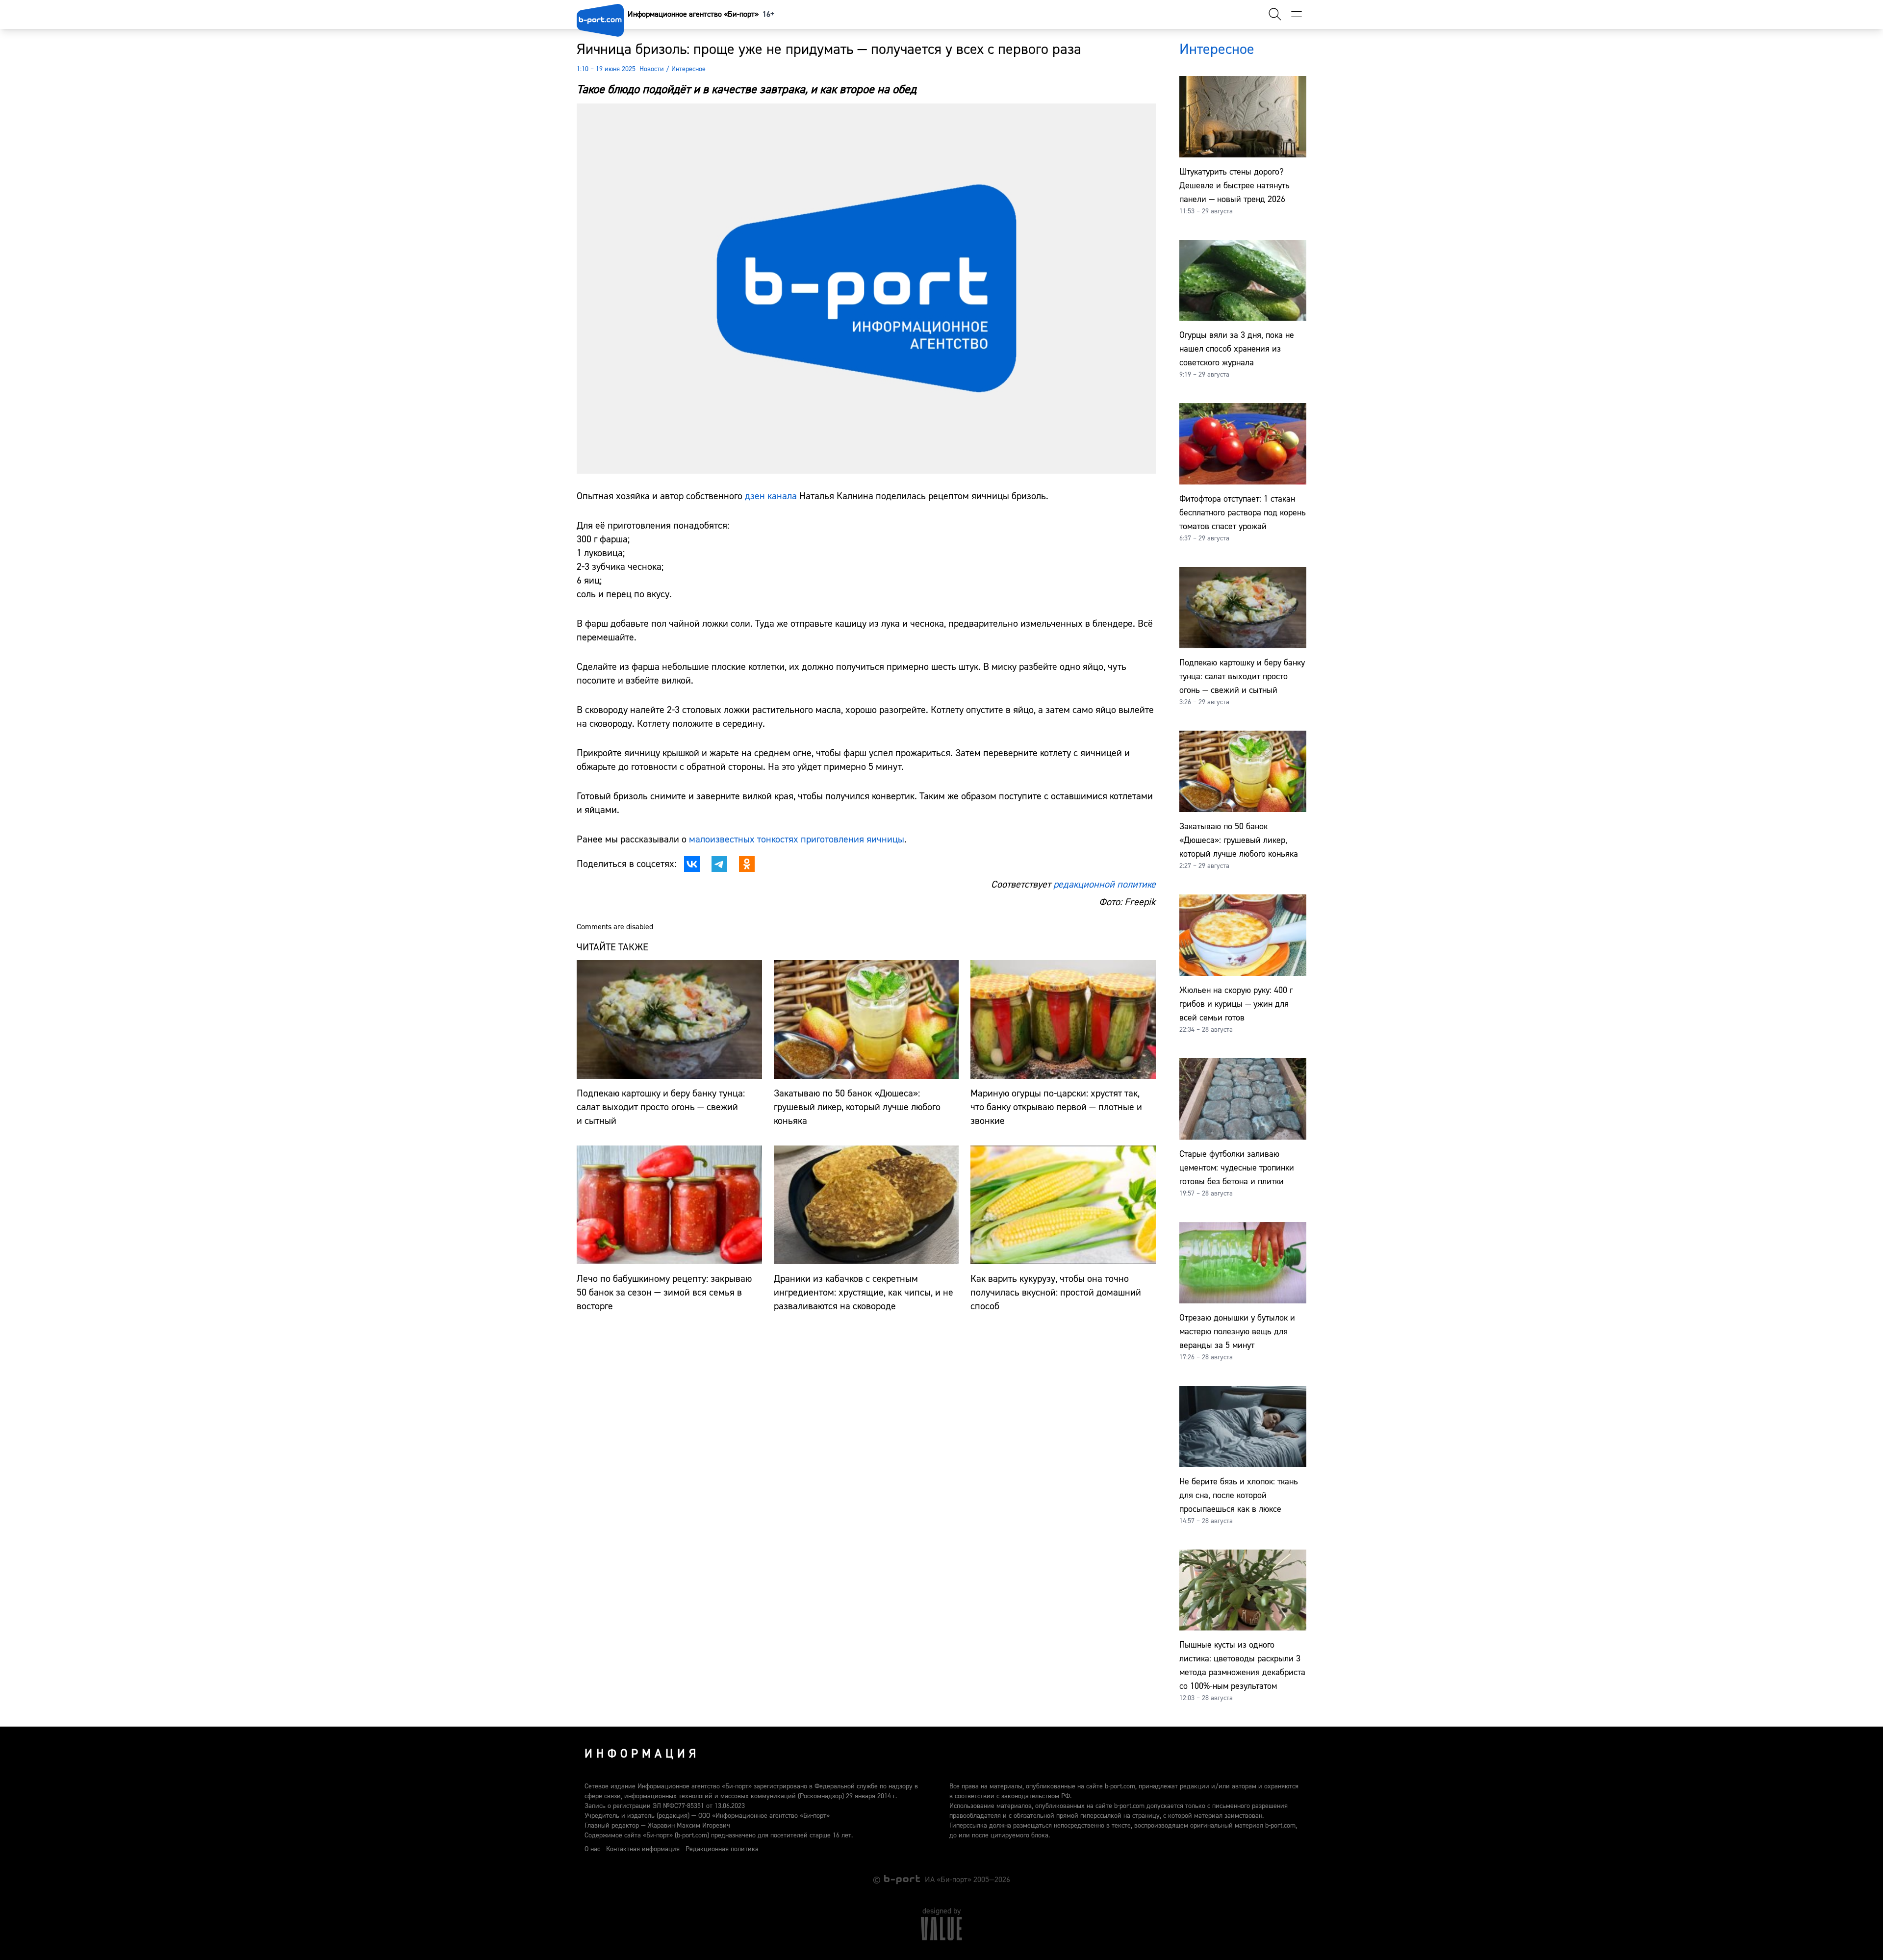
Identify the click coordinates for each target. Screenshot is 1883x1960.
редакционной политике (1105, 884)
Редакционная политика (722, 1849)
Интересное (688, 69)
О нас (592, 1849)
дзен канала (772, 496)
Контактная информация (643, 1849)
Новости (652, 69)
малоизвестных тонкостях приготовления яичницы (797, 839)
